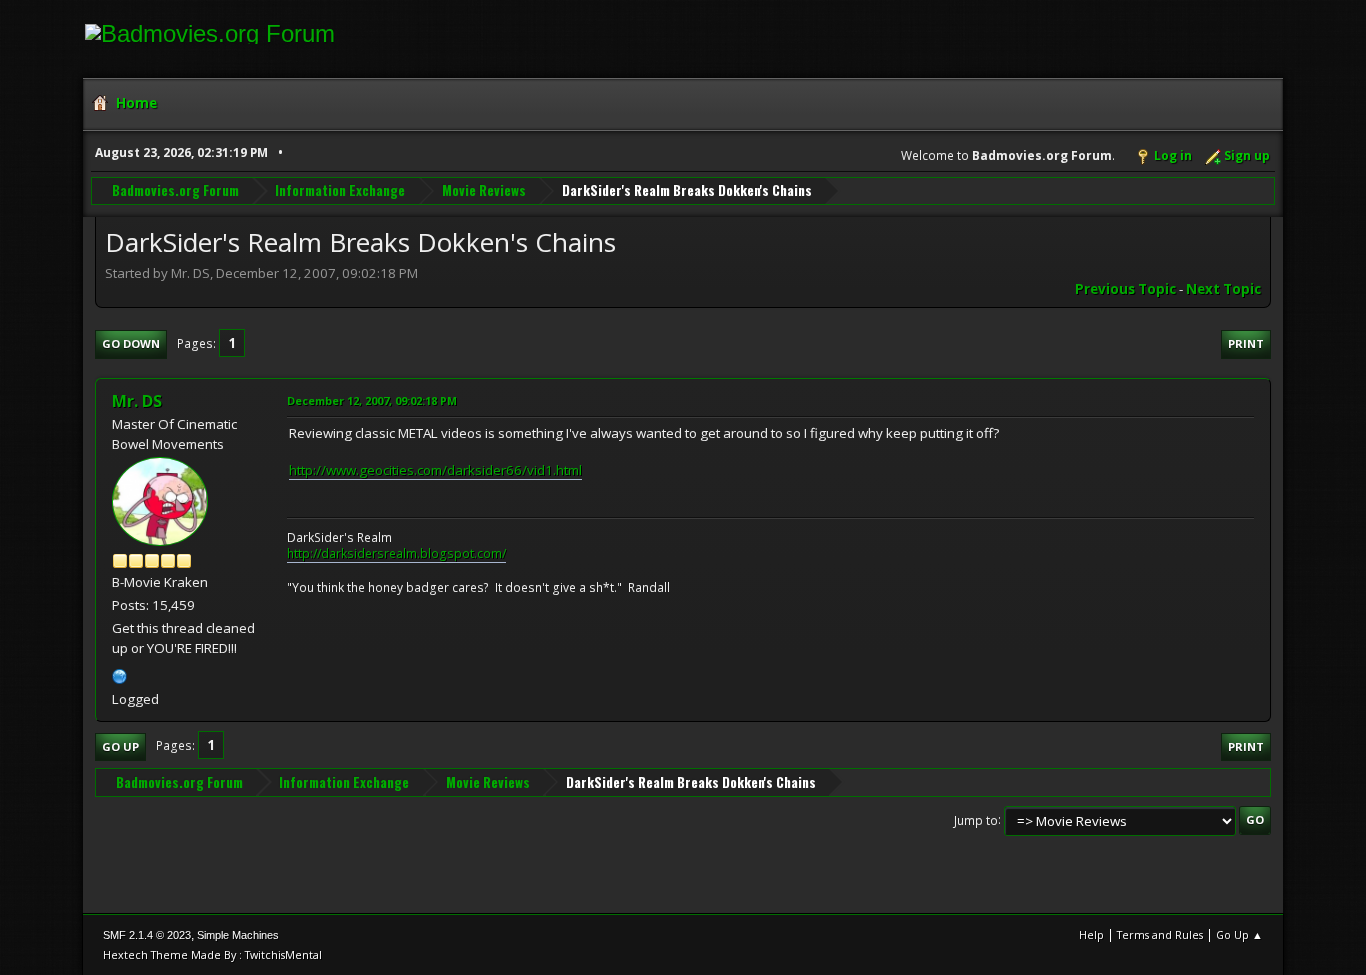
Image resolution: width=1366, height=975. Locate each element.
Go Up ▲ (1239, 934)
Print (1246, 343)
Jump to (976, 819)
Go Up (120, 746)
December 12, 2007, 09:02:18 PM (372, 400)
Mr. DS (137, 401)
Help (1091, 934)
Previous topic (1125, 289)
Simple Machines (238, 935)
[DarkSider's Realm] (120, 674)
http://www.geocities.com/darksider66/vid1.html (435, 470)
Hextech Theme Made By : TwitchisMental (212, 954)
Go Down (131, 343)
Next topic (1223, 289)
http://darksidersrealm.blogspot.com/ (396, 553)
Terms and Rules (1160, 934)
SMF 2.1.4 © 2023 (147, 935)
